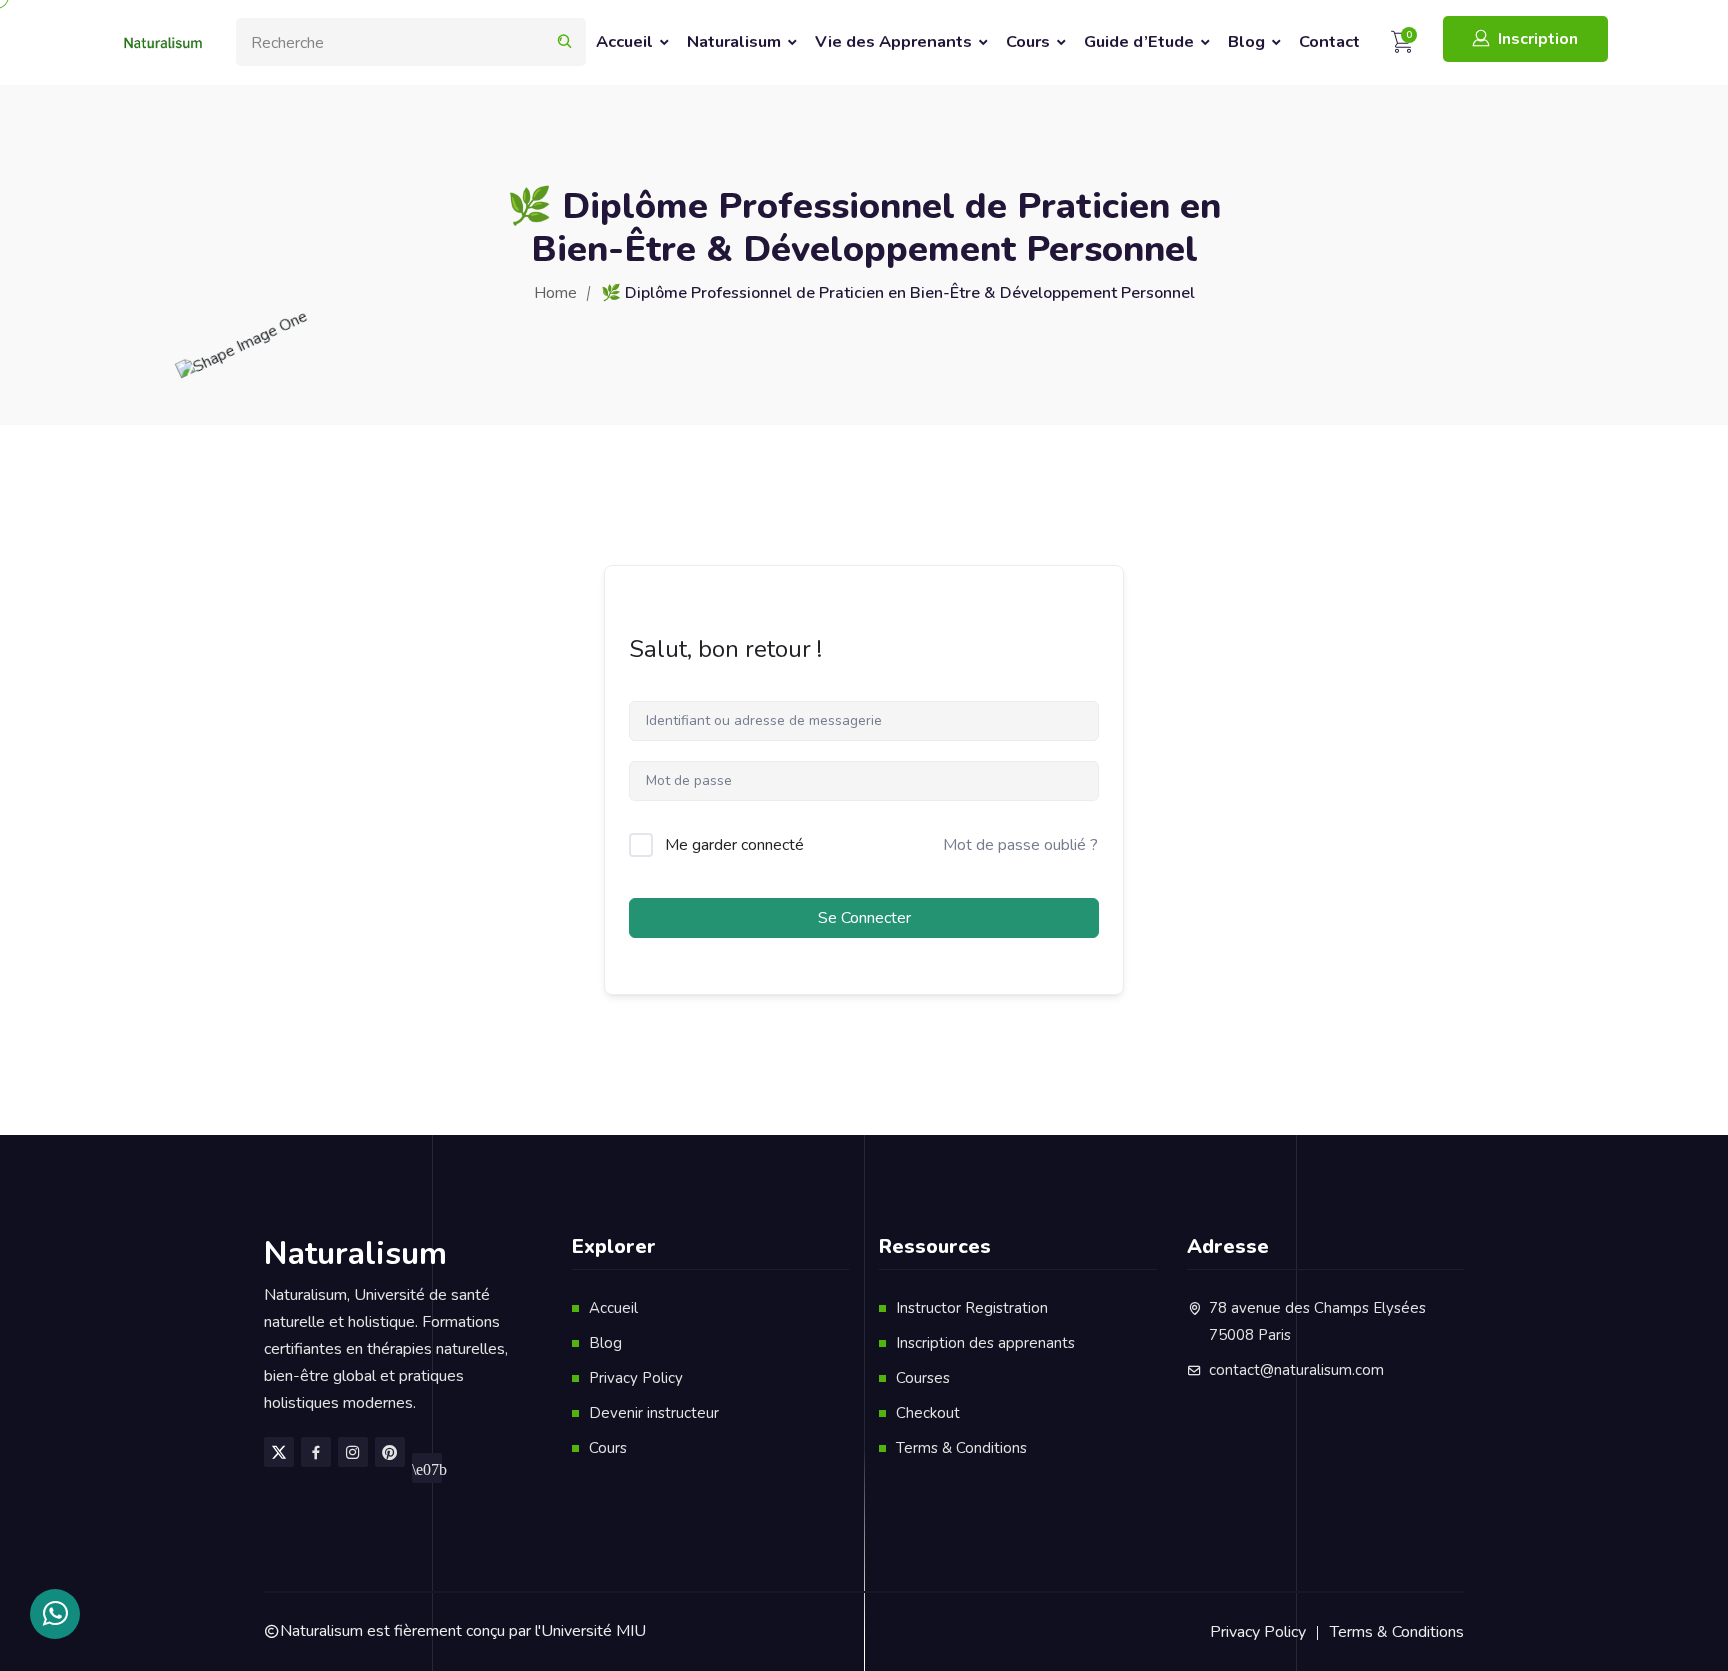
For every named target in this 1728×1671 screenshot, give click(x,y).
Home (555, 293)
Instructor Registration (972, 1308)
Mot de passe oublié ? (1020, 845)
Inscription (1538, 39)
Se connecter (864, 918)
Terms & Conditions (961, 1448)
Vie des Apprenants (893, 41)
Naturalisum (734, 41)
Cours (1028, 41)
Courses (923, 1378)
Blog (1246, 41)
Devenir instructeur (654, 1413)
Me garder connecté (734, 845)
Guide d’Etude (1139, 41)
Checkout (928, 1413)
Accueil (624, 41)
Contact (1329, 41)
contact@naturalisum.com (1296, 1370)
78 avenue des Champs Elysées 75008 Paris (1317, 1321)
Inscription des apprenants (985, 1343)
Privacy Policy (636, 1378)
